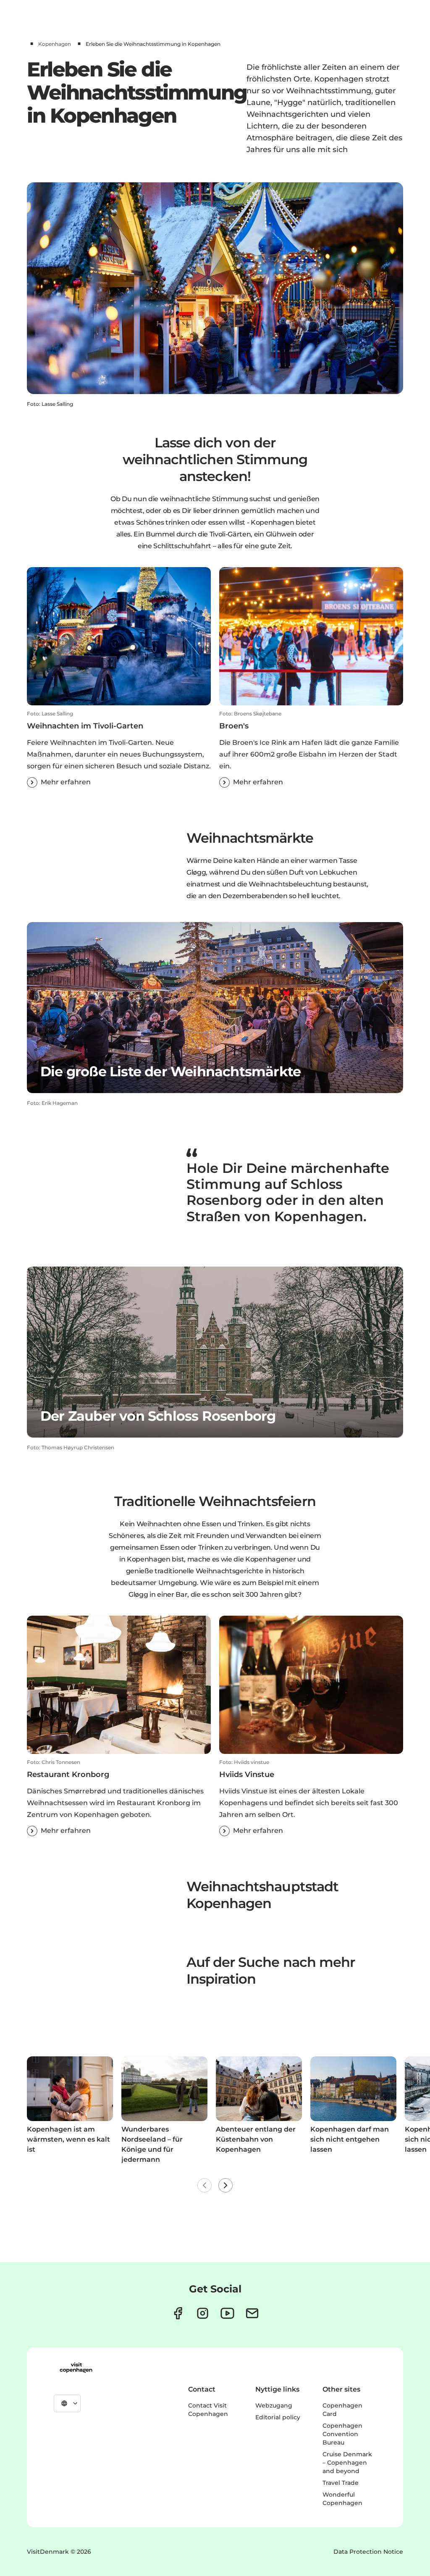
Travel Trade (341, 2483)
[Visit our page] (203, 2313)
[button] (119, 749)
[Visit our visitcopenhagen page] (178, 2313)
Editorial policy (278, 2417)
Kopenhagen (55, 44)
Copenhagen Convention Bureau (342, 2434)
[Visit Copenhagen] (76, 2368)
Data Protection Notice (368, 2552)
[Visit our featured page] (227, 2313)
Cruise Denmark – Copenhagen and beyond (347, 2463)
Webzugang (274, 2405)
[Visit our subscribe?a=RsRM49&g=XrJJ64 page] (252, 2313)
